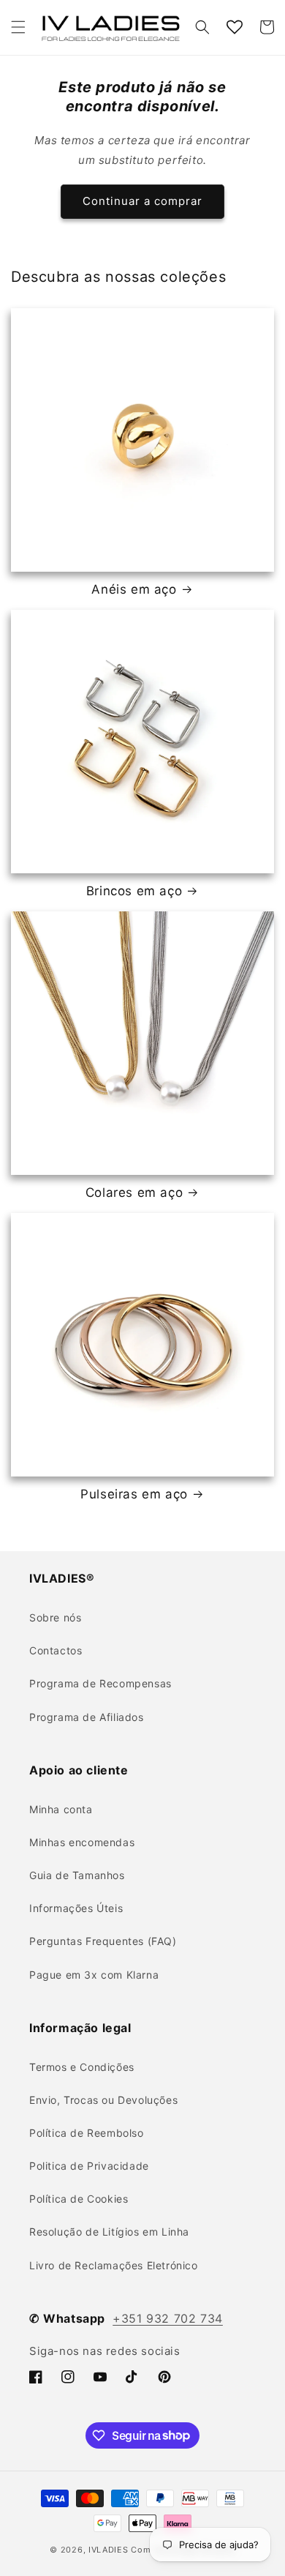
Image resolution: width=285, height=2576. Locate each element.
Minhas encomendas (82, 1842)
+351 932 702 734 (168, 2318)
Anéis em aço (134, 589)
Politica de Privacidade (89, 2166)
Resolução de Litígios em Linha (109, 2232)
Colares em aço (134, 1192)
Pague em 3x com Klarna (94, 1975)
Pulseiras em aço (134, 1494)
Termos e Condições (82, 2067)
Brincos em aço (134, 891)
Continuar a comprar (142, 201)
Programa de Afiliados (87, 1717)
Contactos (56, 1650)
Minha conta (61, 1809)
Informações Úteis (76, 1908)
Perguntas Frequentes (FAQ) (103, 1941)
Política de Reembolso (87, 2133)
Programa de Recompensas (100, 1683)
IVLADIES (109, 2550)
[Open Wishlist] (235, 27)
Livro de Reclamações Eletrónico (114, 2265)
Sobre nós (55, 1617)
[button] (18, 27)
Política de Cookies (79, 2199)
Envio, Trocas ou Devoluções (103, 2100)
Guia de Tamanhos (77, 1875)
